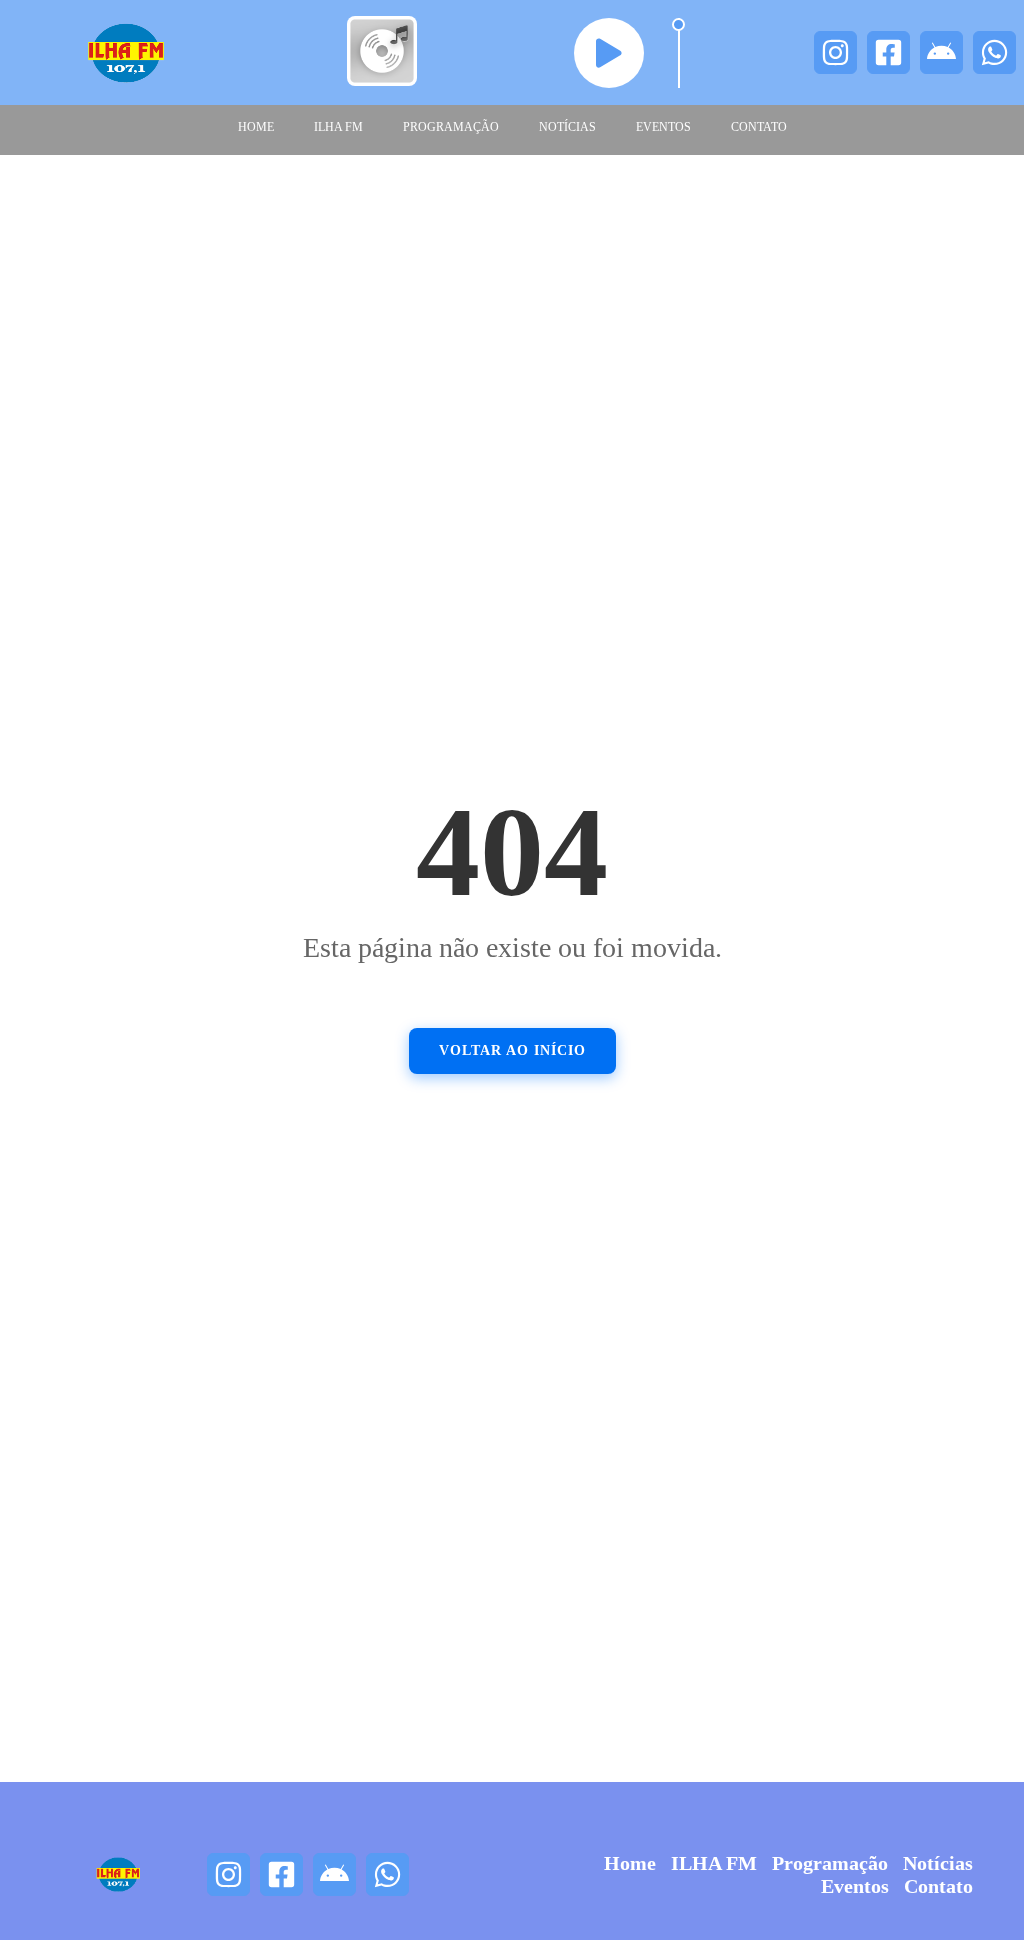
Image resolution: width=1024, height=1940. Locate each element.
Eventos (663, 127)
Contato (759, 127)
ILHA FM (338, 127)
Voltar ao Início (512, 1050)
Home (256, 127)
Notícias (567, 127)
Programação (451, 127)
